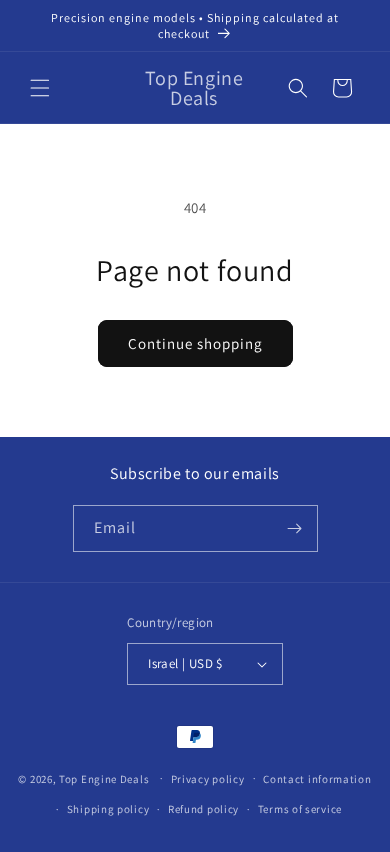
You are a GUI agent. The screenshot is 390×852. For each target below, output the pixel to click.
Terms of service (300, 809)
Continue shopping (195, 343)
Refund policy (203, 809)
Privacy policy (208, 779)
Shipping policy (108, 809)
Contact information (317, 779)
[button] (40, 88)
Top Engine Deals (104, 778)
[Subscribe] (295, 528)
